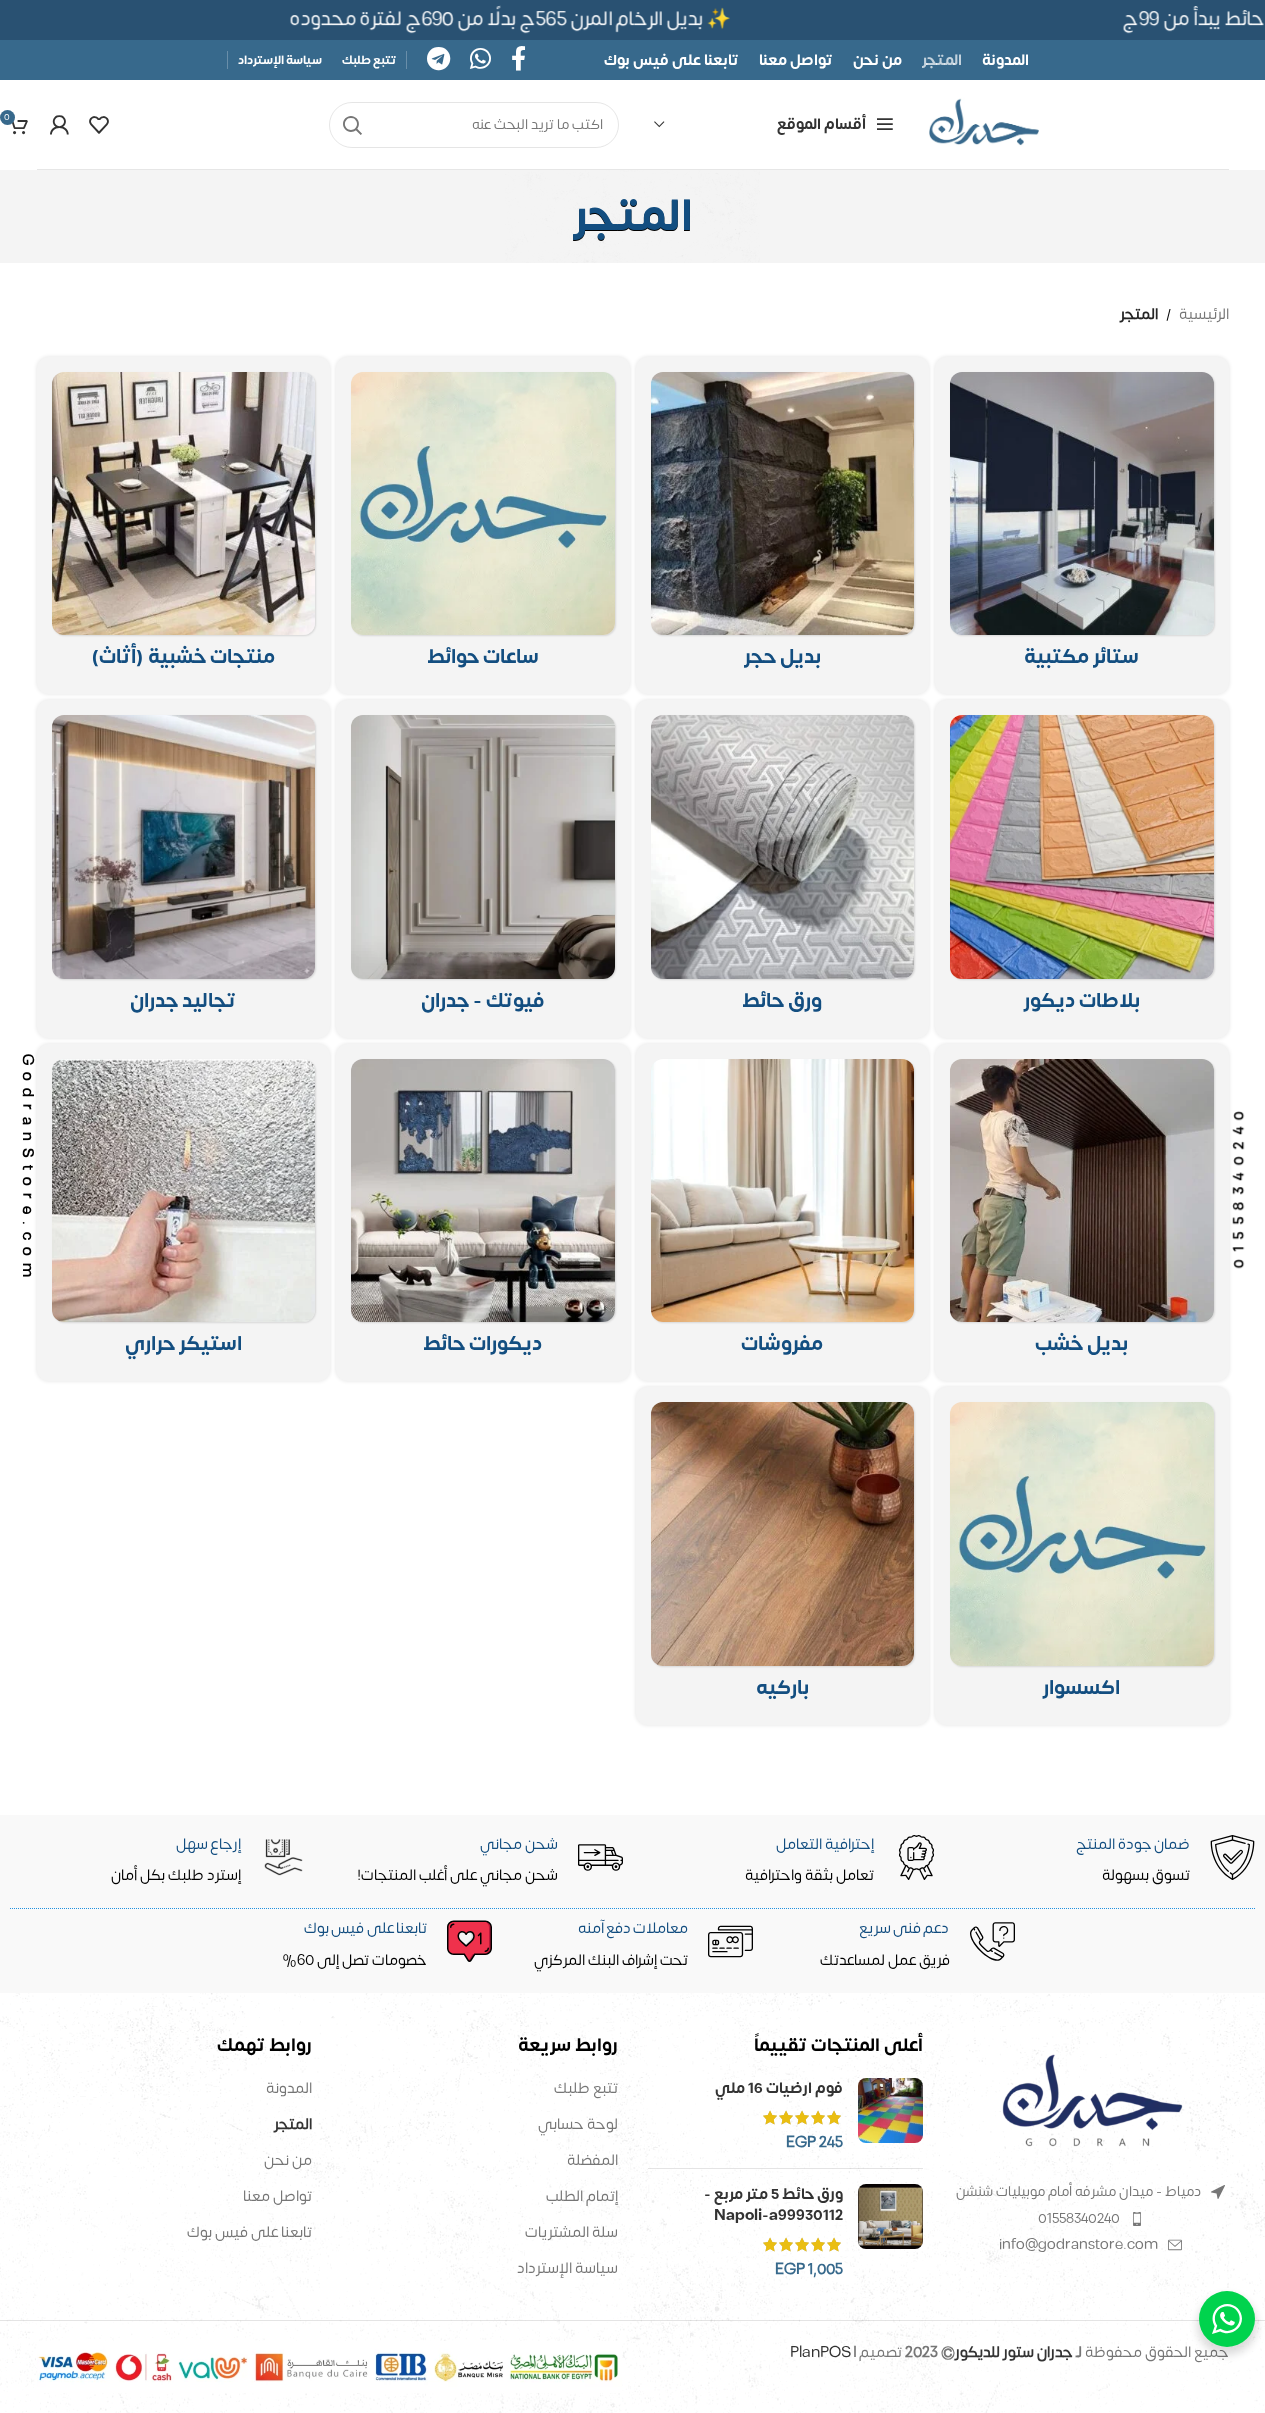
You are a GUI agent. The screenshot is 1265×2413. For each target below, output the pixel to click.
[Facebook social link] (518, 60)
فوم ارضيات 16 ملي (779, 2088)
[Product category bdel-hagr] (783, 526)
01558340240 (1079, 2218)
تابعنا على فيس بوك (249, 2232)
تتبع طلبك (586, 2088)
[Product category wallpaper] (783, 869)
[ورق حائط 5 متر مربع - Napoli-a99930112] (890, 2232)
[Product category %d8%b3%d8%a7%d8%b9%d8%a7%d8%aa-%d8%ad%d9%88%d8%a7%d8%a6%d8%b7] (483, 526)
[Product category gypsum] (483, 869)
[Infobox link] (374, 1946)
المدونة (289, 2088)
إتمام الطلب (582, 2196)
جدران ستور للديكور (1014, 2352)
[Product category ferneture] (184, 526)
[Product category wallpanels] (1082, 869)
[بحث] (352, 125)
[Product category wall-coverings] (184, 869)
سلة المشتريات (571, 2232)
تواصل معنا (277, 2196)
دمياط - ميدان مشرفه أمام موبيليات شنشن (1078, 2191)
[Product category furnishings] (783, 1213)
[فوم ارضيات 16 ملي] (890, 2115)
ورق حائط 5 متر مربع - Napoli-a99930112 (773, 2205)
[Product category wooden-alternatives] (1082, 1213)
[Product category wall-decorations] (483, 1213)
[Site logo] (984, 124)
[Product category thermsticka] (184, 1213)
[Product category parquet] (783, 1556)
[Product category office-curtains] (1082, 526)
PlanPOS (822, 2352)
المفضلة (592, 2160)
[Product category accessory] (1082, 1556)
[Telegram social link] (438, 60)
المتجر (293, 2124)
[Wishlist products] (99, 125)
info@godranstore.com (1078, 2244)
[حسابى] (59, 125)
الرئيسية (1204, 315)
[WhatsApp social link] (480, 60)
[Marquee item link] (514, 19)
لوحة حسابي (578, 2124)
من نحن (288, 2160)
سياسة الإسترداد (567, 2268)
